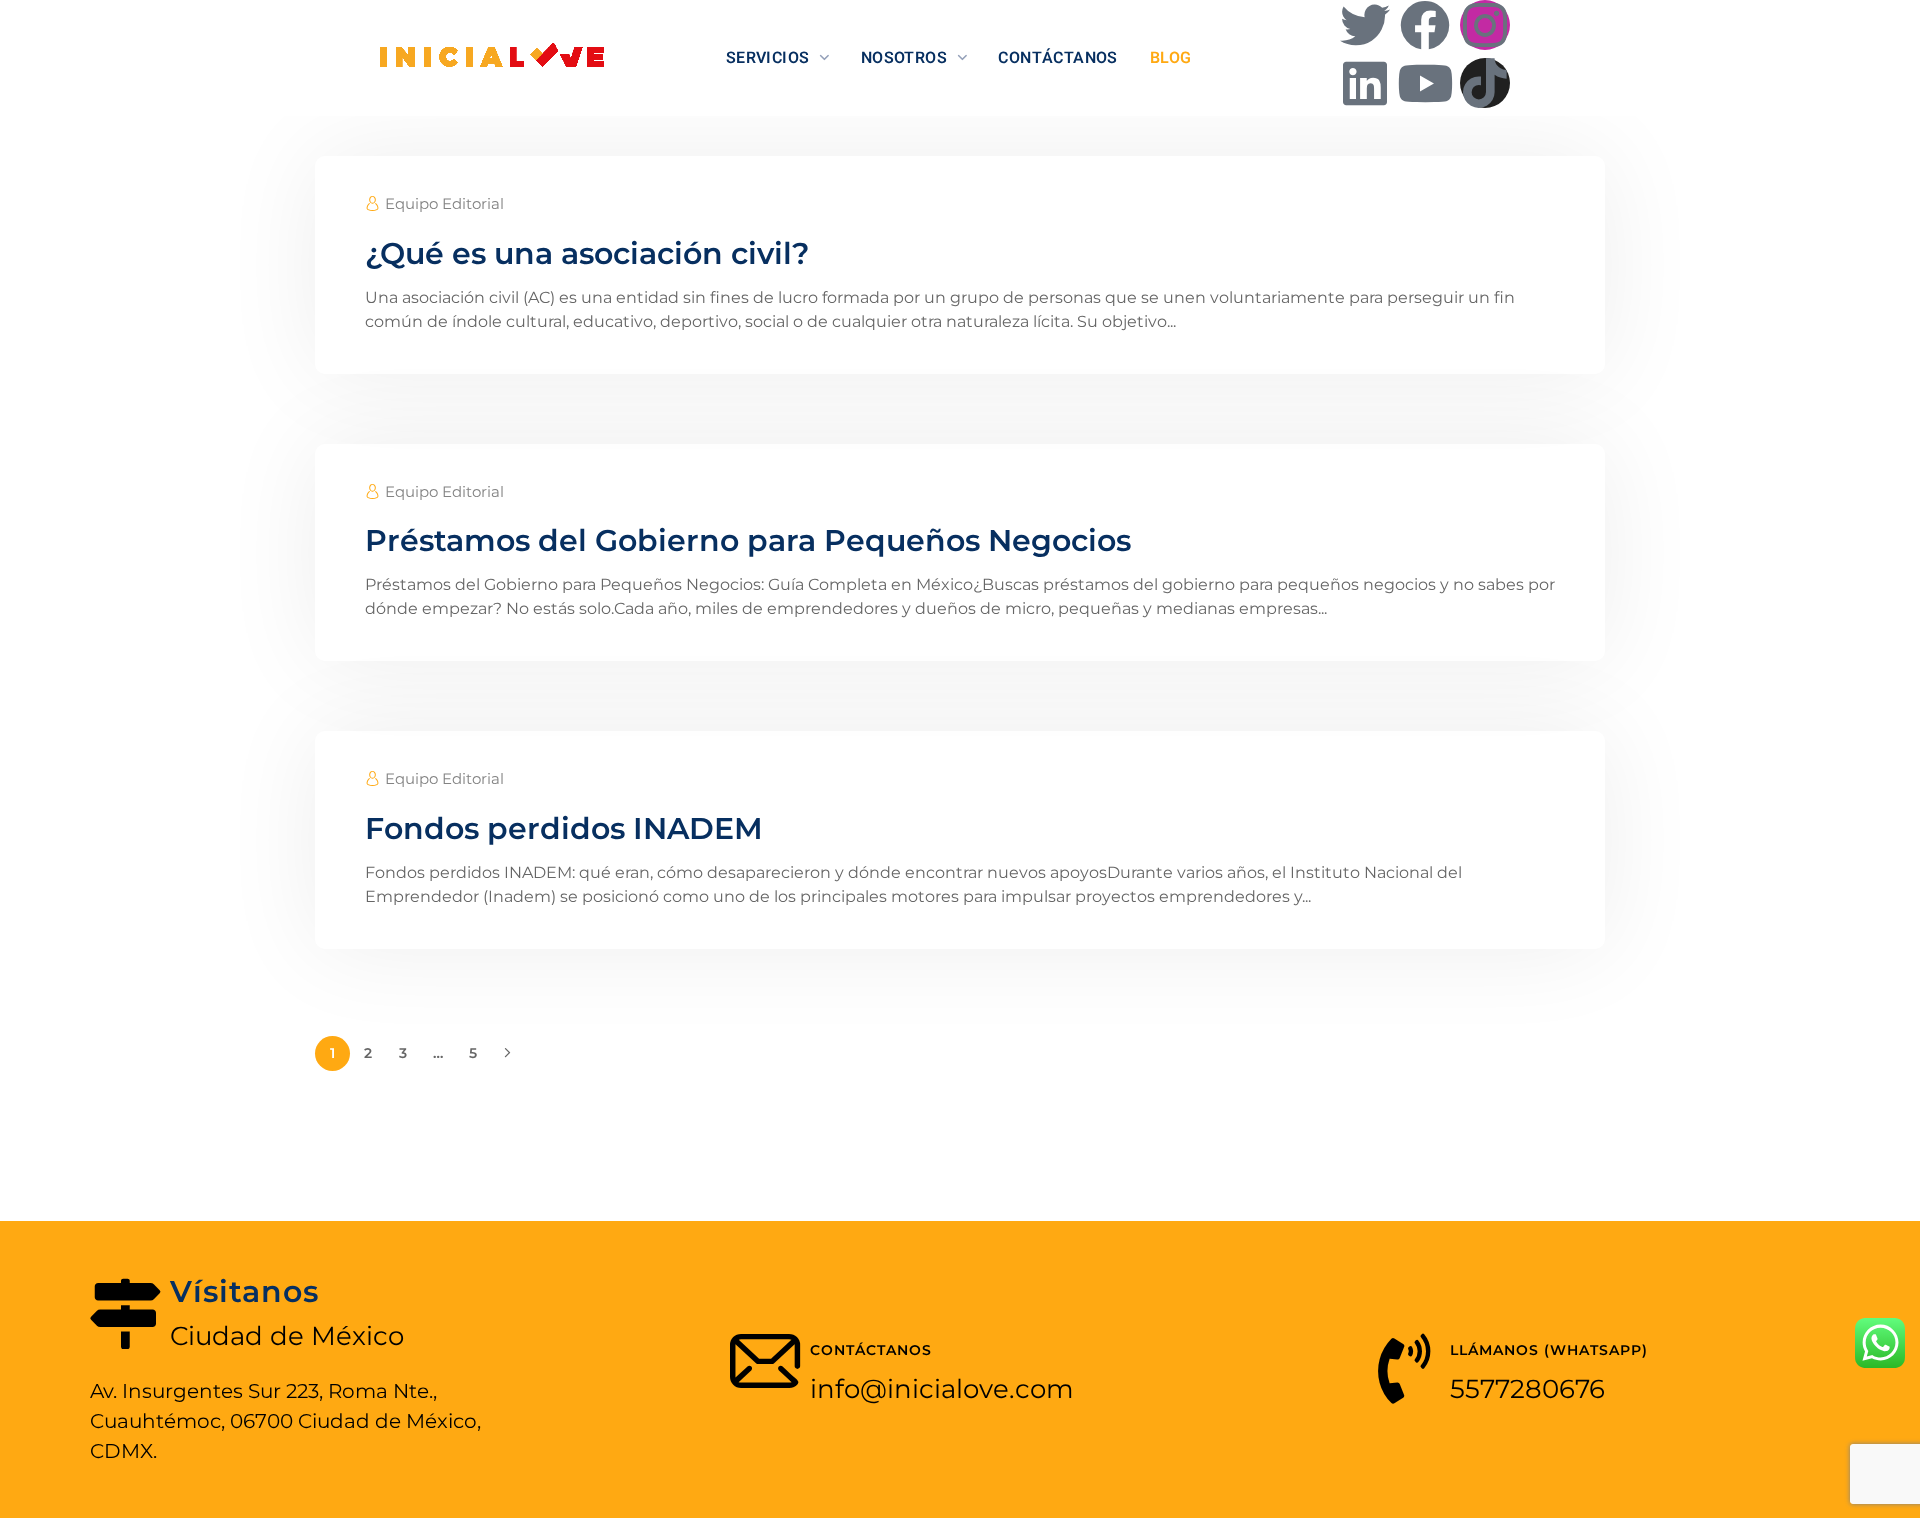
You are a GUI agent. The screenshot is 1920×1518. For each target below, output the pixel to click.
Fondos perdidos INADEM (564, 828)
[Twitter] (1365, 25)
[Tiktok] (1485, 83)
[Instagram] (1485, 25)
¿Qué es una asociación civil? (587, 253)
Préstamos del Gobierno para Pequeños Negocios (748, 540)
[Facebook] (1425, 25)
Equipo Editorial (444, 203)
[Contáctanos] (765, 1369)
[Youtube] (1425, 83)
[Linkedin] (1365, 83)
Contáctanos (871, 1350)
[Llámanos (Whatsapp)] (1405, 1369)
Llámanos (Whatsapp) (1549, 1350)
